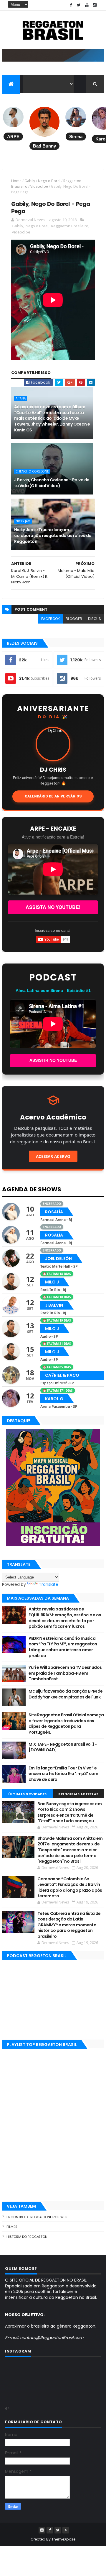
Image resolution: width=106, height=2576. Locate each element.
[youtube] (87, 5)
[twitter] (79, 5)
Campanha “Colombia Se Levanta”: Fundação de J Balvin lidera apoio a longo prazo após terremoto (70, 1887)
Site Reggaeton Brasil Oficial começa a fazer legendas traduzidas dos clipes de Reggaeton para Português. (66, 1724)
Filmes (12, 2227)
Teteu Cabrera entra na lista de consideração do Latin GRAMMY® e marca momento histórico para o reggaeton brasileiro (69, 1925)
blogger (74, 619)
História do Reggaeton (27, 2237)
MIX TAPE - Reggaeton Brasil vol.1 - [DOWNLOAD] (63, 1747)
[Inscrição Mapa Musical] (53, 60)
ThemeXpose (64, 2539)
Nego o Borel (49, 181)
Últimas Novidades (28, 1794)
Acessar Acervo (53, 1156)
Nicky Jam (23, 521)
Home (16, 181)
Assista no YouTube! (53, 907)
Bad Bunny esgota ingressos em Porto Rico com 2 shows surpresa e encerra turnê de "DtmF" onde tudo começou (69, 1812)
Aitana (21, 398)
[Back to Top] (66, 2530)
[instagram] (95, 5)
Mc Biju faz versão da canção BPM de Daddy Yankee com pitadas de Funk (66, 1694)
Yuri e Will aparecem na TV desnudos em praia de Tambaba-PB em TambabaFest (65, 1673)
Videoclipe (39, 186)
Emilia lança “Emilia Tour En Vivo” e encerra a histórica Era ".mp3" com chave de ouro (63, 1774)
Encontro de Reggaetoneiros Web (37, 2217)
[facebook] (71, 5)
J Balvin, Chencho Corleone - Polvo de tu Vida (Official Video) (52, 483)
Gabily (30, 181)
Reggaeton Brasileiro (70, 226)
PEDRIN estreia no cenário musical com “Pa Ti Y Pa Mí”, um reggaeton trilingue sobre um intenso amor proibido (63, 1647)
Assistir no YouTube (53, 1060)
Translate (49, 1584)
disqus (95, 619)
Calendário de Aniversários (53, 796)
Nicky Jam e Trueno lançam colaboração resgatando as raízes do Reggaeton (53, 535)
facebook (50, 619)
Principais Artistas (78, 1794)
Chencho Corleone (32, 471)
